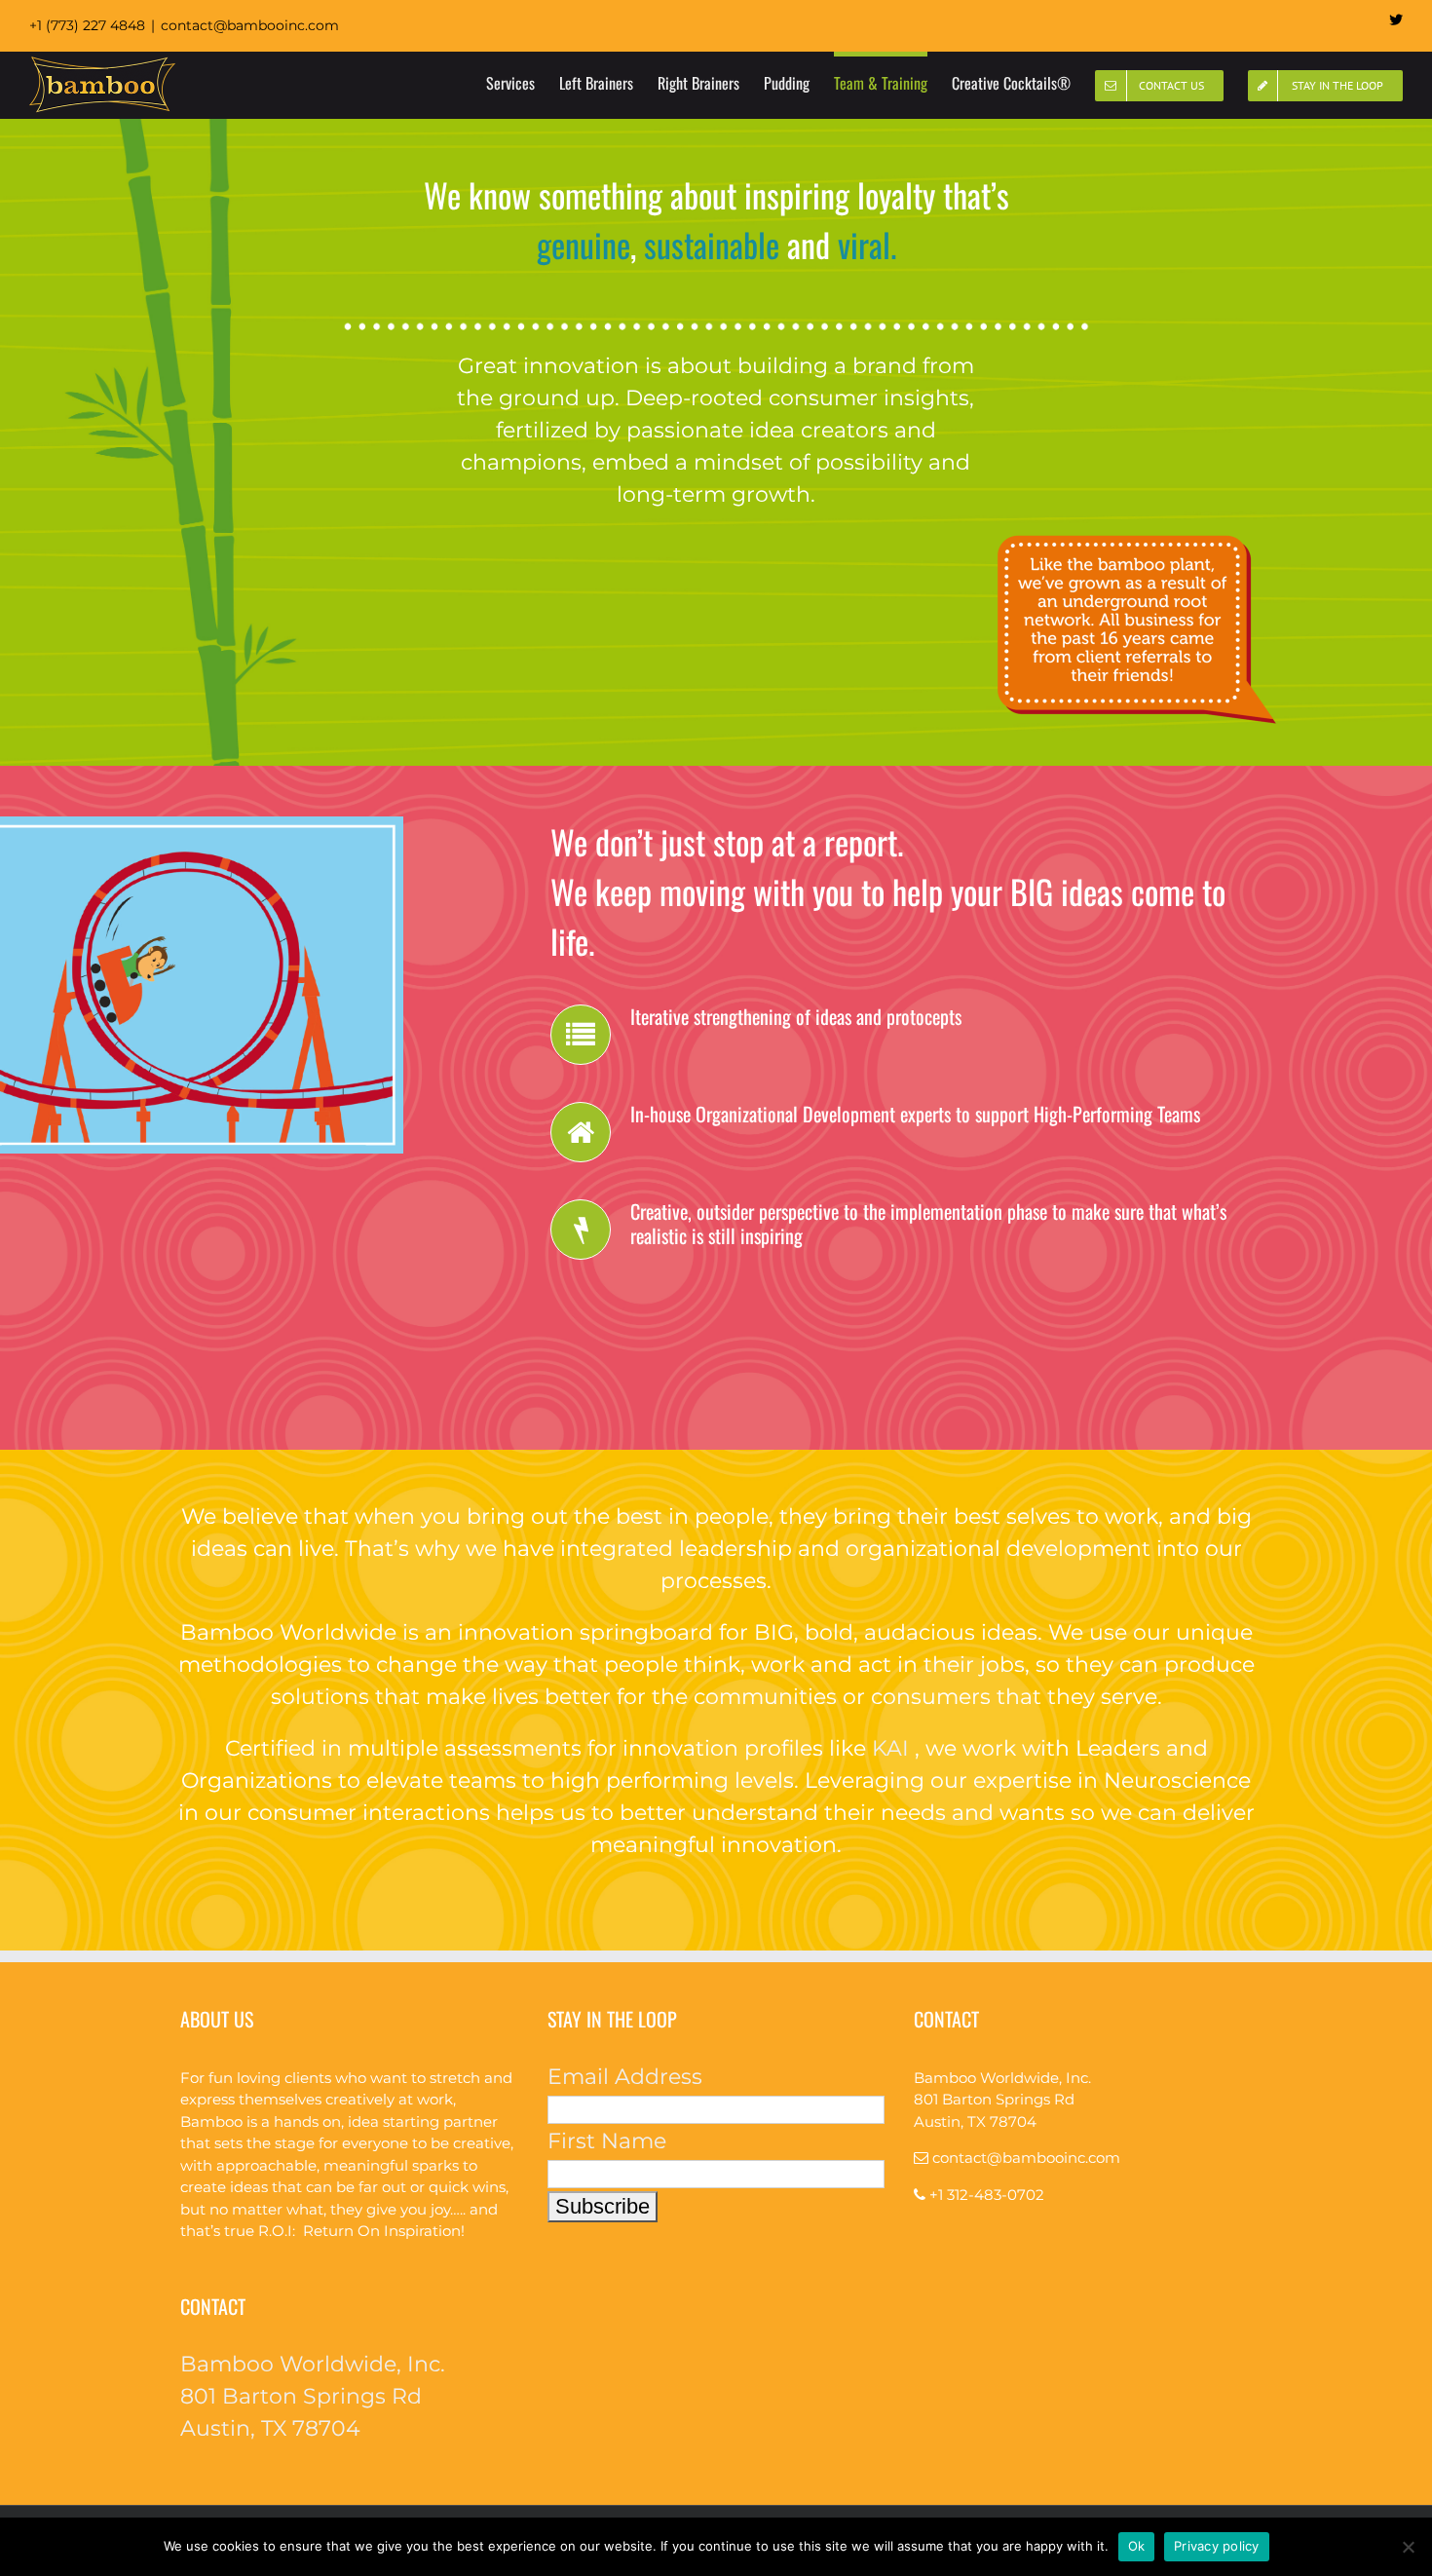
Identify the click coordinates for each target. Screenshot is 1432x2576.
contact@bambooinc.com (250, 25)
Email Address (625, 2077)
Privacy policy (1217, 2546)
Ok (1137, 2546)
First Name (607, 2141)
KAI (890, 1748)
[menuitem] (523, 81)
